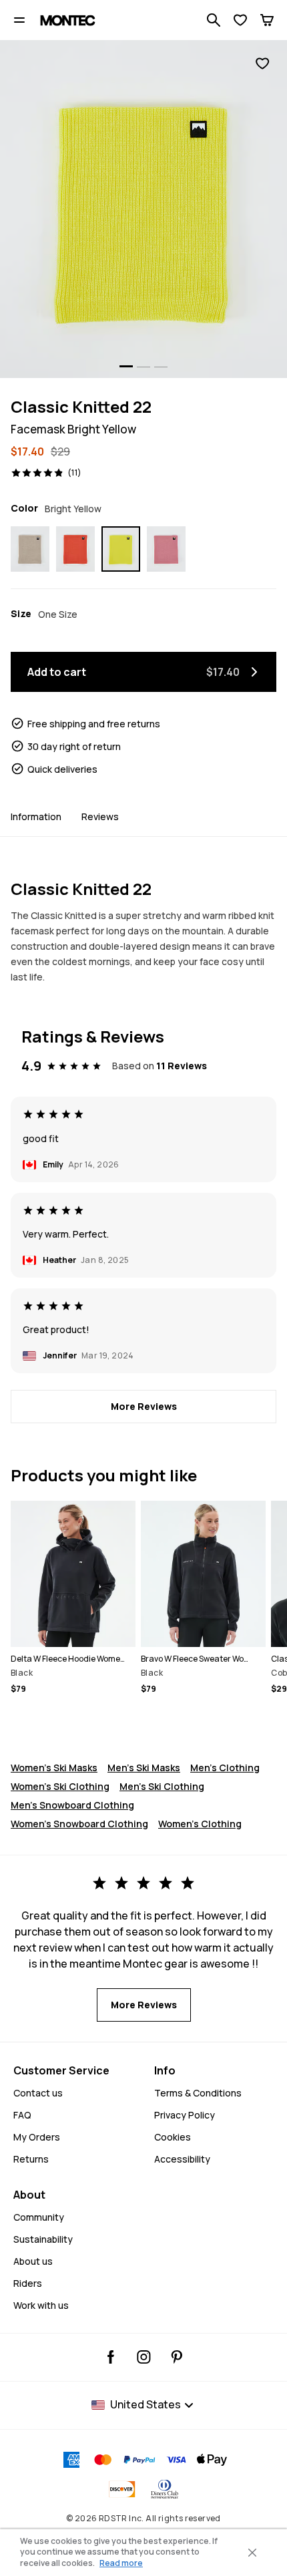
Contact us (38, 2093)
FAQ (22, 2115)
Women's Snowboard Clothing (79, 1824)
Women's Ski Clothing (60, 1786)
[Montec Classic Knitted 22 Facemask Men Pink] (166, 549)
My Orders (37, 2137)
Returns (31, 2159)
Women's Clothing (200, 1824)
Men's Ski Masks (144, 1768)
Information (36, 816)
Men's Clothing (225, 1768)
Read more (121, 2563)
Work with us (41, 2305)
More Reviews (144, 1406)
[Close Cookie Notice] (252, 2553)
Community (39, 2217)
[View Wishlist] (240, 20)
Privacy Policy (185, 2115)
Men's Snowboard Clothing (72, 1805)
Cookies (173, 2137)
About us (33, 2261)
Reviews (100, 816)
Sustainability (43, 2239)
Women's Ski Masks (54, 1768)
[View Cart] (267, 20)
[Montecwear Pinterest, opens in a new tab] (177, 2357)
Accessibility (182, 2159)
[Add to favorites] (262, 64)
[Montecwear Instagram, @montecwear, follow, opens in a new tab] (144, 2357)
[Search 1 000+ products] (214, 20)
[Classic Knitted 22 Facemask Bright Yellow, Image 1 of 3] (143, 209)
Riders (28, 2283)
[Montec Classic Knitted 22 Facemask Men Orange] (75, 549)
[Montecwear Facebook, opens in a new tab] (111, 2357)
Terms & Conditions (198, 2093)
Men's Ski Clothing (162, 1786)
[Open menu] (19, 20)
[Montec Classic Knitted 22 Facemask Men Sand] (30, 549)
